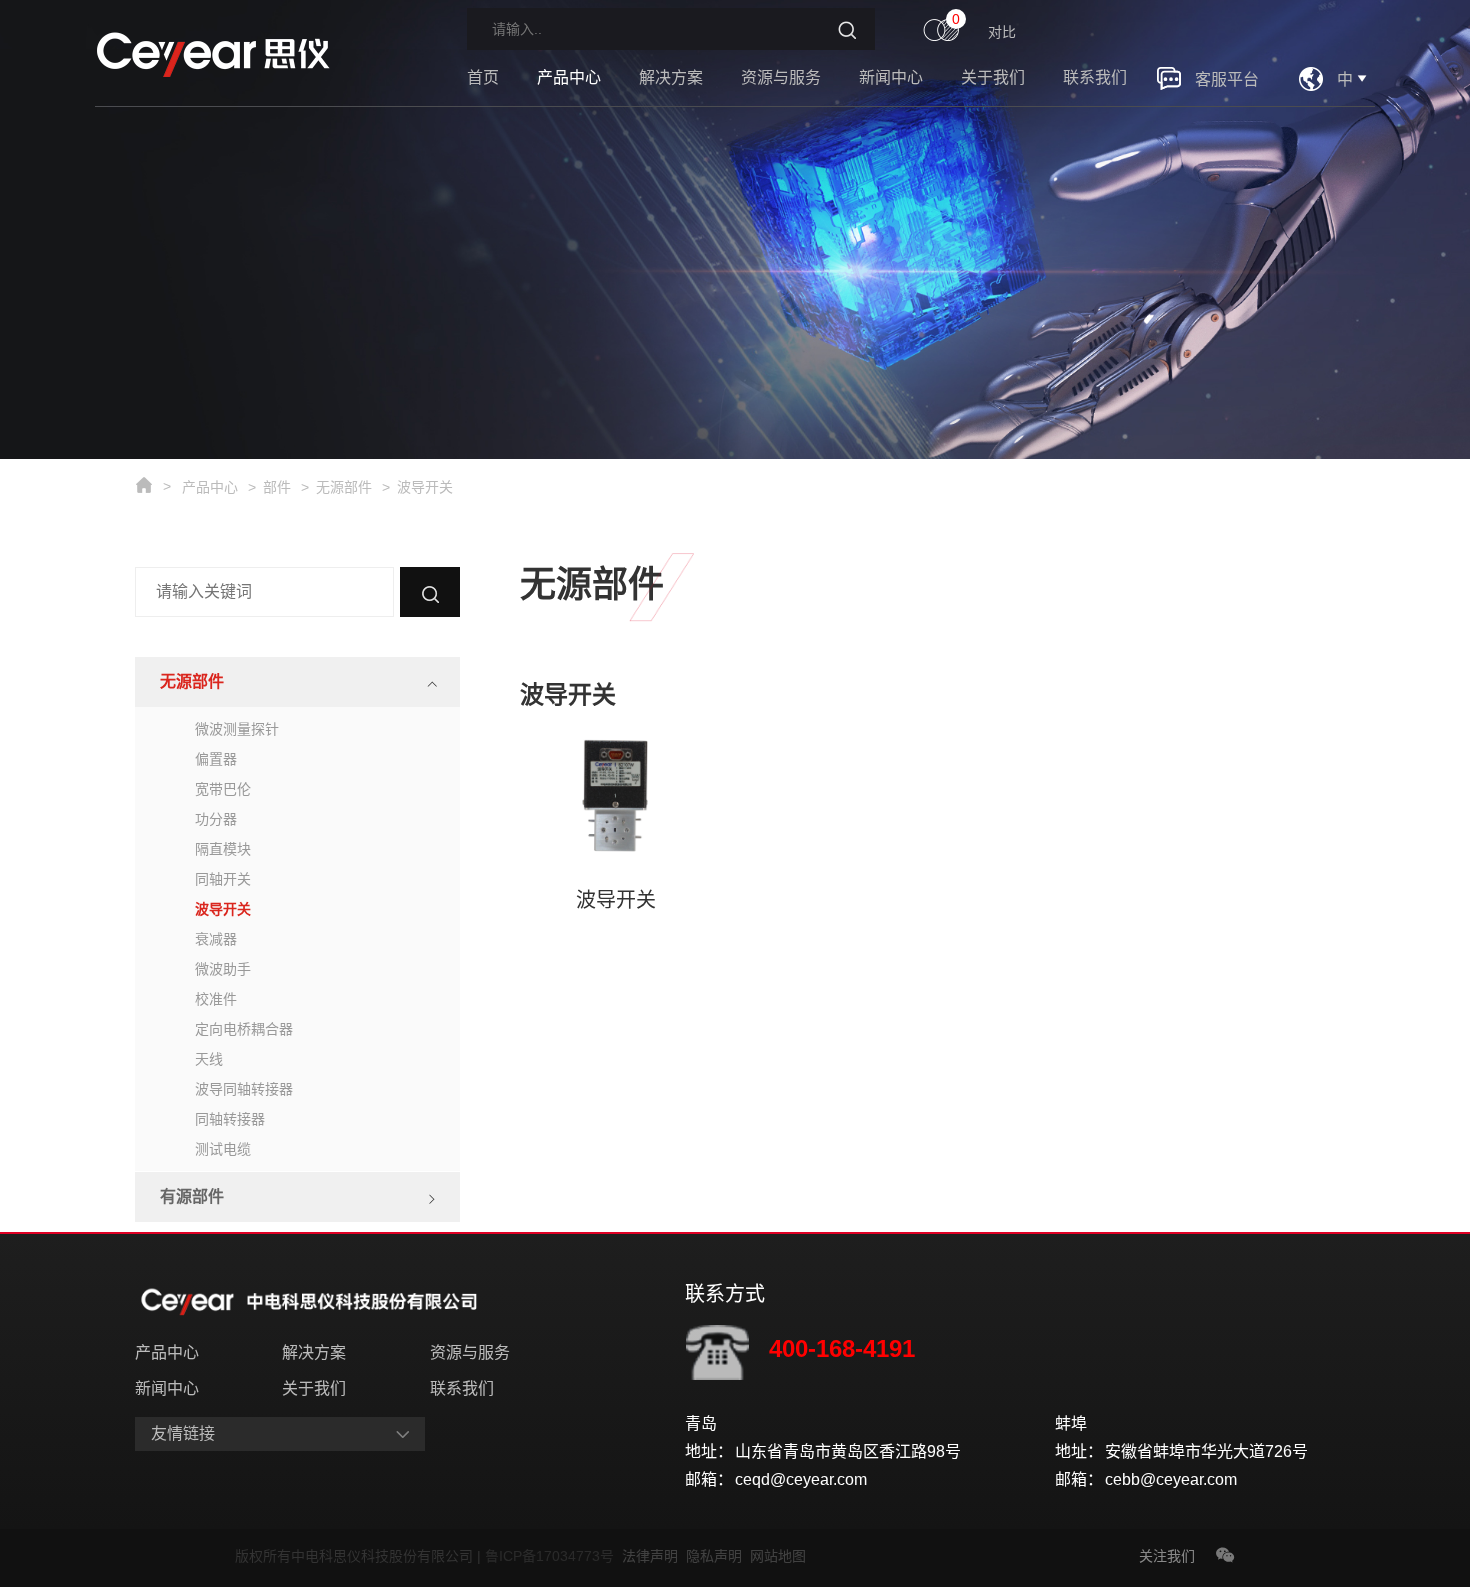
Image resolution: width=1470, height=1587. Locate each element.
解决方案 (671, 77)
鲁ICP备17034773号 (553, 1556)
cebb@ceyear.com (1171, 1479)
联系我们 (1095, 77)
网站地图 (778, 1556)
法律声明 (654, 1556)
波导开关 (425, 487)
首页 (483, 77)
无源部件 (344, 487)
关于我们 (993, 77)
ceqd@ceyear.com (801, 1479)
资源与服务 (781, 77)
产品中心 (569, 77)
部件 (277, 487)
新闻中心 (891, 77)
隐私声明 (718, 1556)
